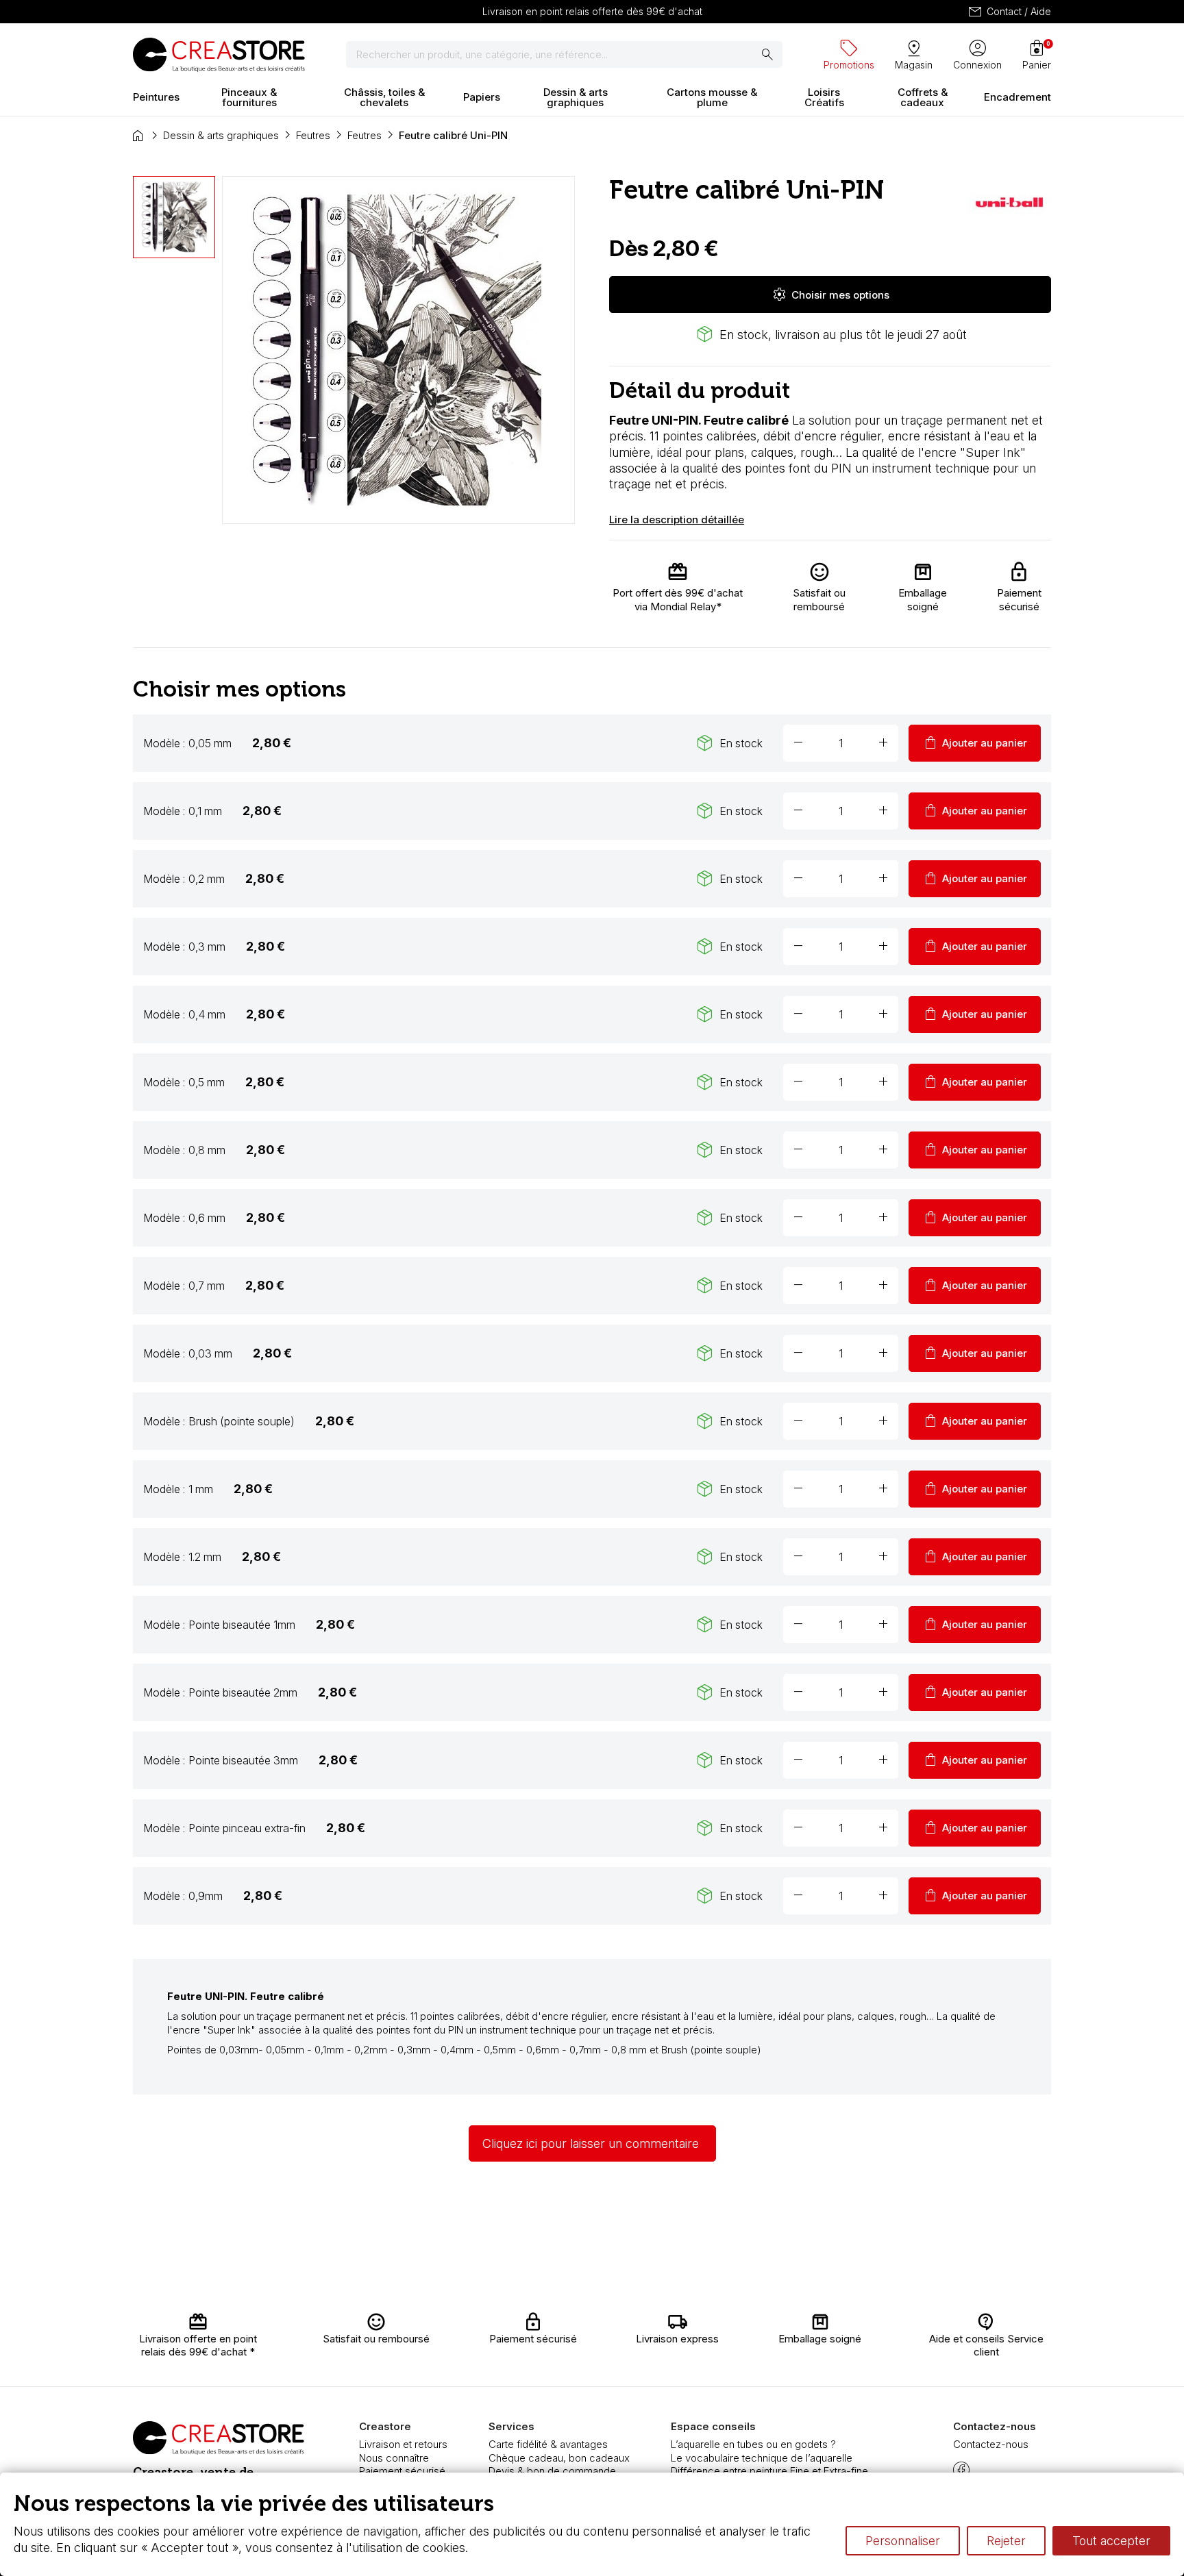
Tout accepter (1111, 2541)
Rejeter (1006, 2541)
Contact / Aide (1009, 12)
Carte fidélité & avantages (548, 2444)
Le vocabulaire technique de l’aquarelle (762, 2458)
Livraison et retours (403, 2444)
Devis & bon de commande (552, 2471)
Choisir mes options (830, 295)
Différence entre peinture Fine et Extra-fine (769, 2471)
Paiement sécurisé (402, 2471)
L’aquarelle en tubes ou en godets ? (753, 2444)
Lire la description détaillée (677, 520)
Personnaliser (903, 2541)
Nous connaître (394, 2458)
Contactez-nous (991, 2444)
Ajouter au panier (975, 743)
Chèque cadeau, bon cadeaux (559, 2458)
